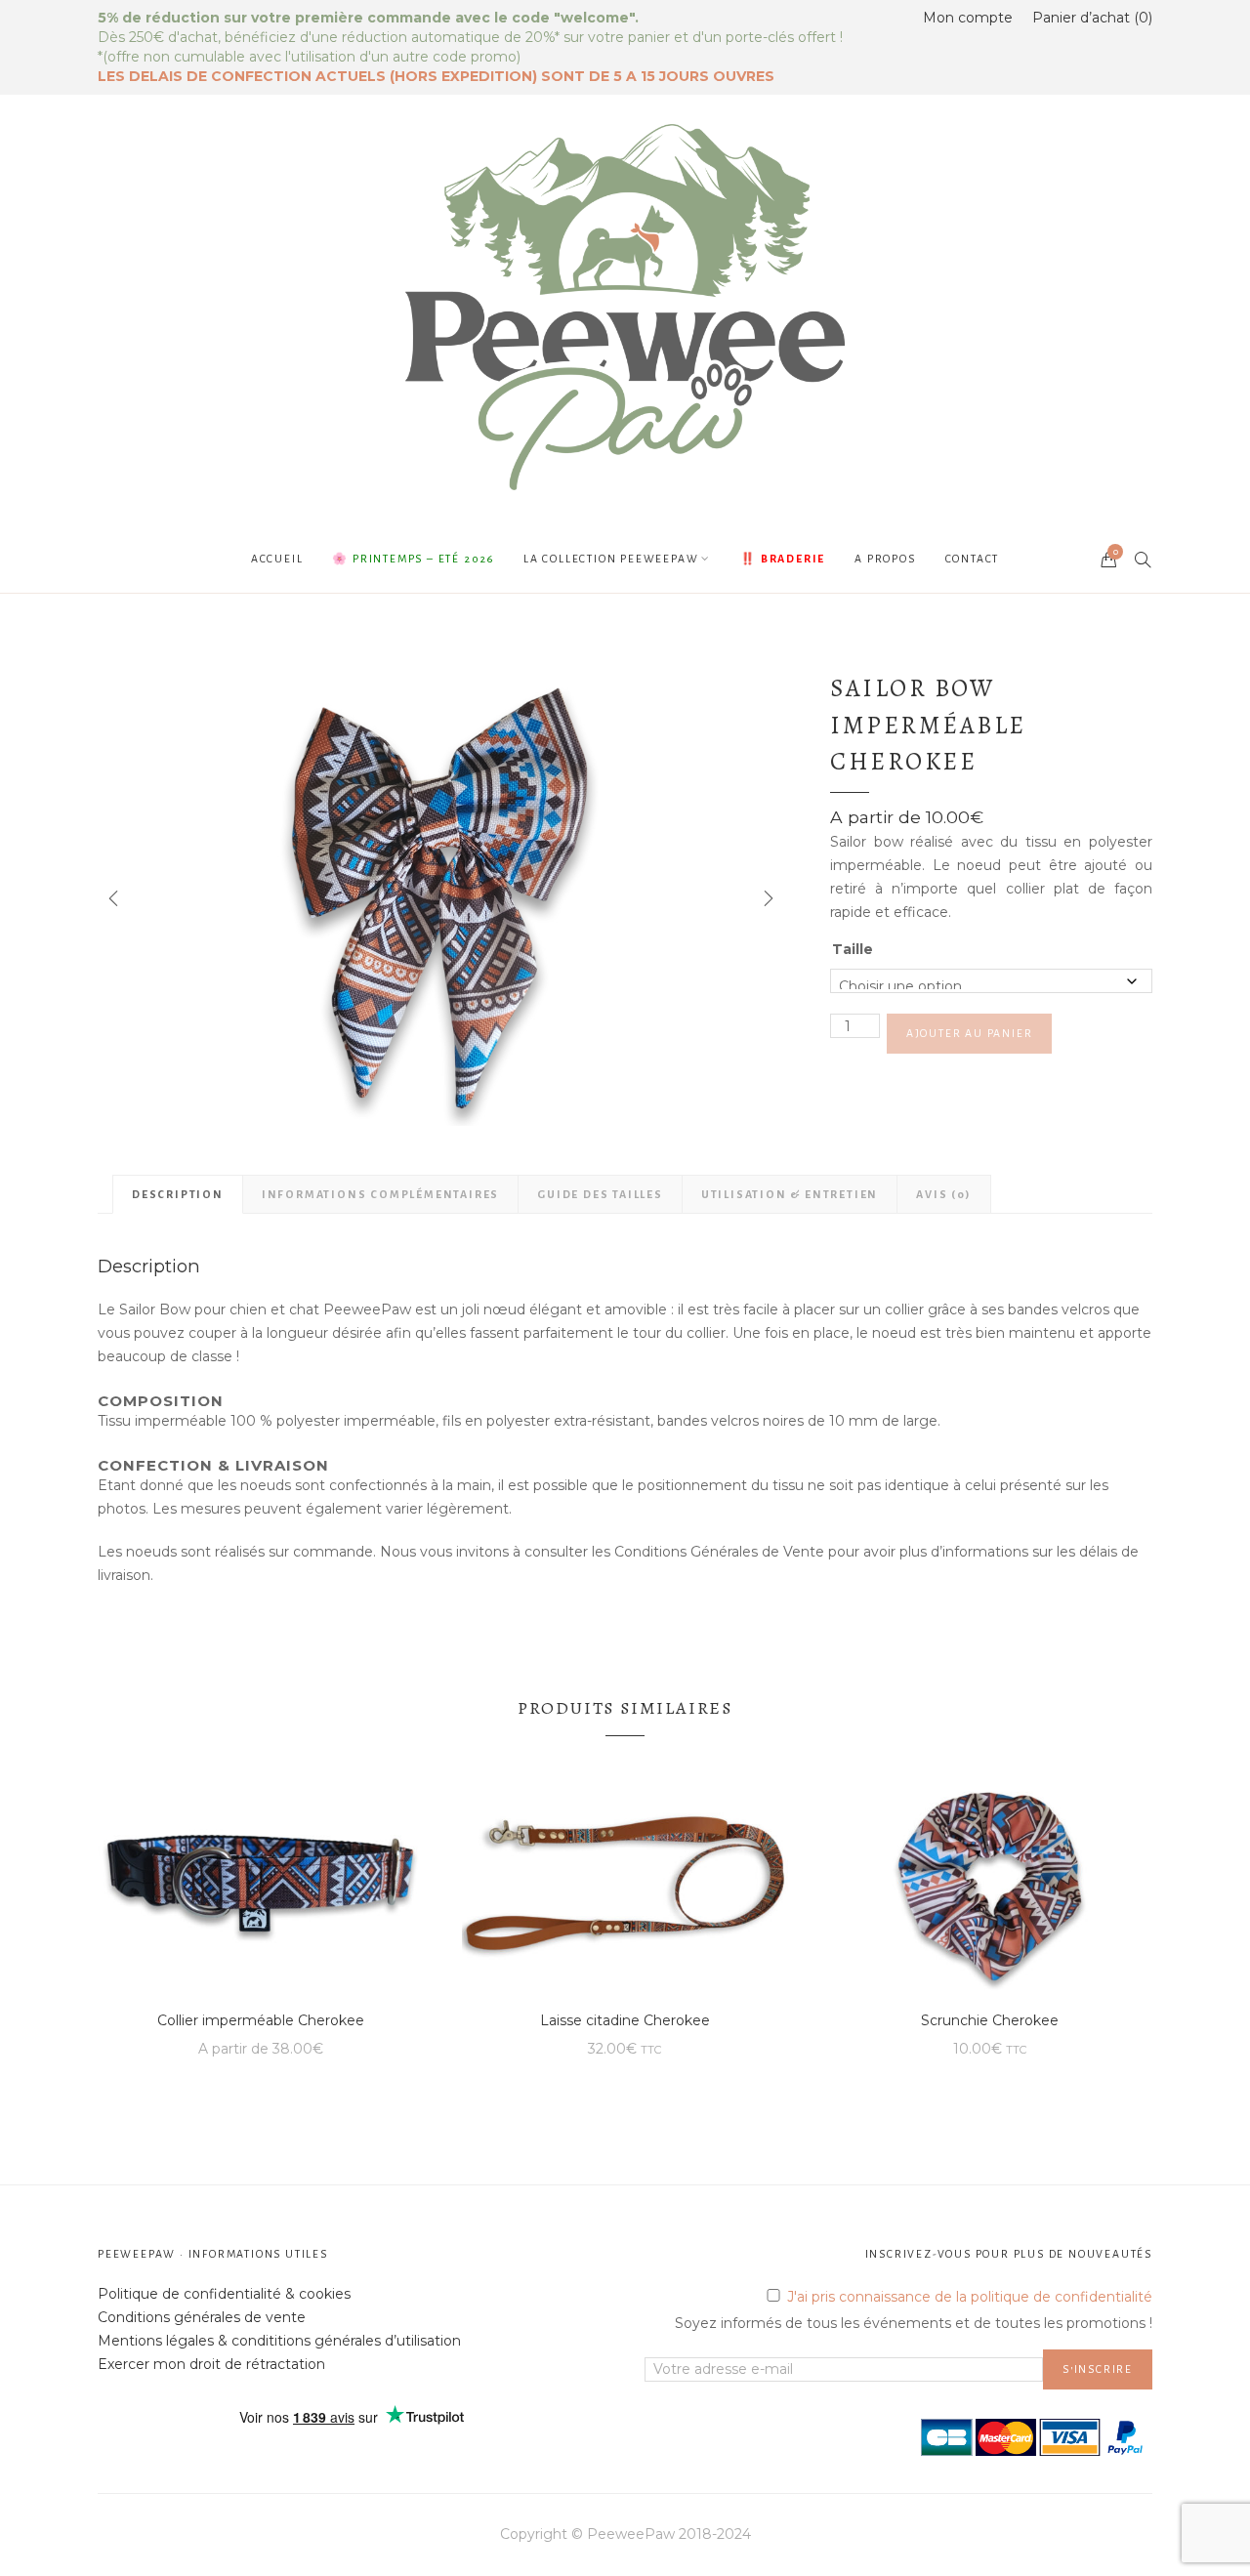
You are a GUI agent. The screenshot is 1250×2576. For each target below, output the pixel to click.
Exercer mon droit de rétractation (211, 2364)
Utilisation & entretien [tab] (790, 1194)
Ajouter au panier (970, 1033)
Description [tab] (178, 1194)
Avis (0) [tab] (943, 1194)
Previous (112, 898)
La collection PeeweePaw (611, 559)
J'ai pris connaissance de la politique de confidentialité (970, 2297)
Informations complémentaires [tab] (380, 1194)
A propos (885, 559)
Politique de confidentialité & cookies (224, 2294)
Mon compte (968, 18)
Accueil (277, 559)
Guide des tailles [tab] (600, 1194)
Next (767, 898)
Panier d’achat (1090, 18)
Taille (853, 949)
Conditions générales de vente (202, 2317)
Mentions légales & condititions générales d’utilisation (279, 2341)
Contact (973, 559)
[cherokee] (439, 898)
